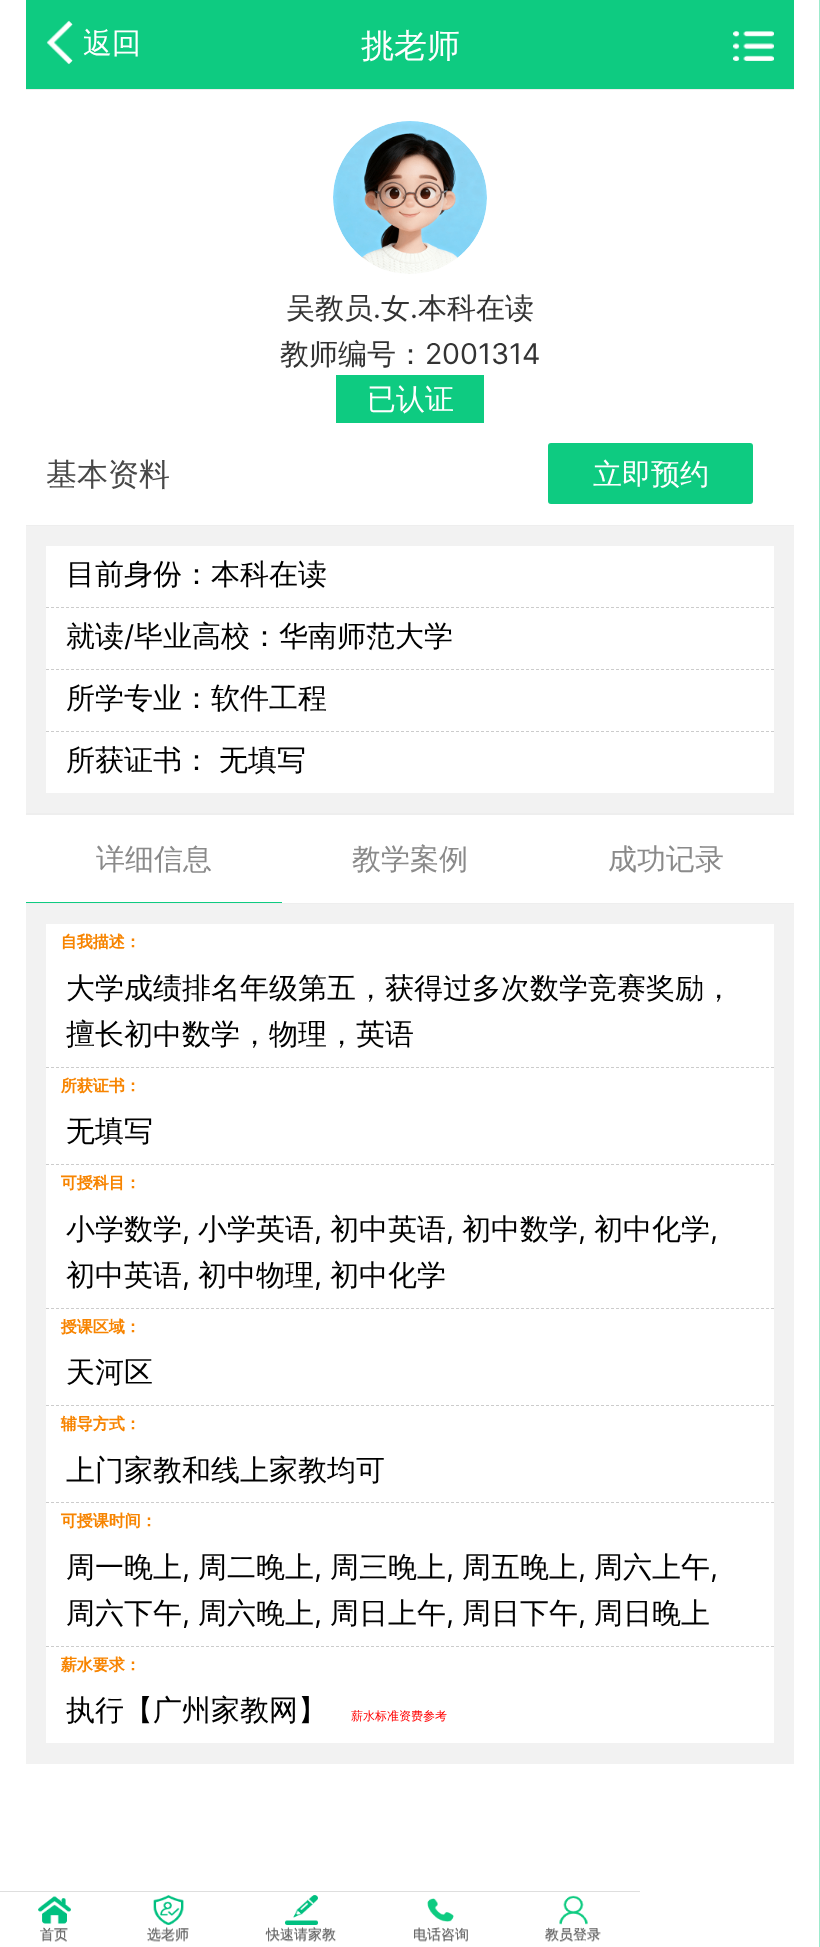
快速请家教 (301, 1933)
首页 (54, 1933)
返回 (112, 42)
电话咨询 (441, 1933)
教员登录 (573, 1933)
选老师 (168, 1933)
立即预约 (651, 473)
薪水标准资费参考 (399, 1715)
